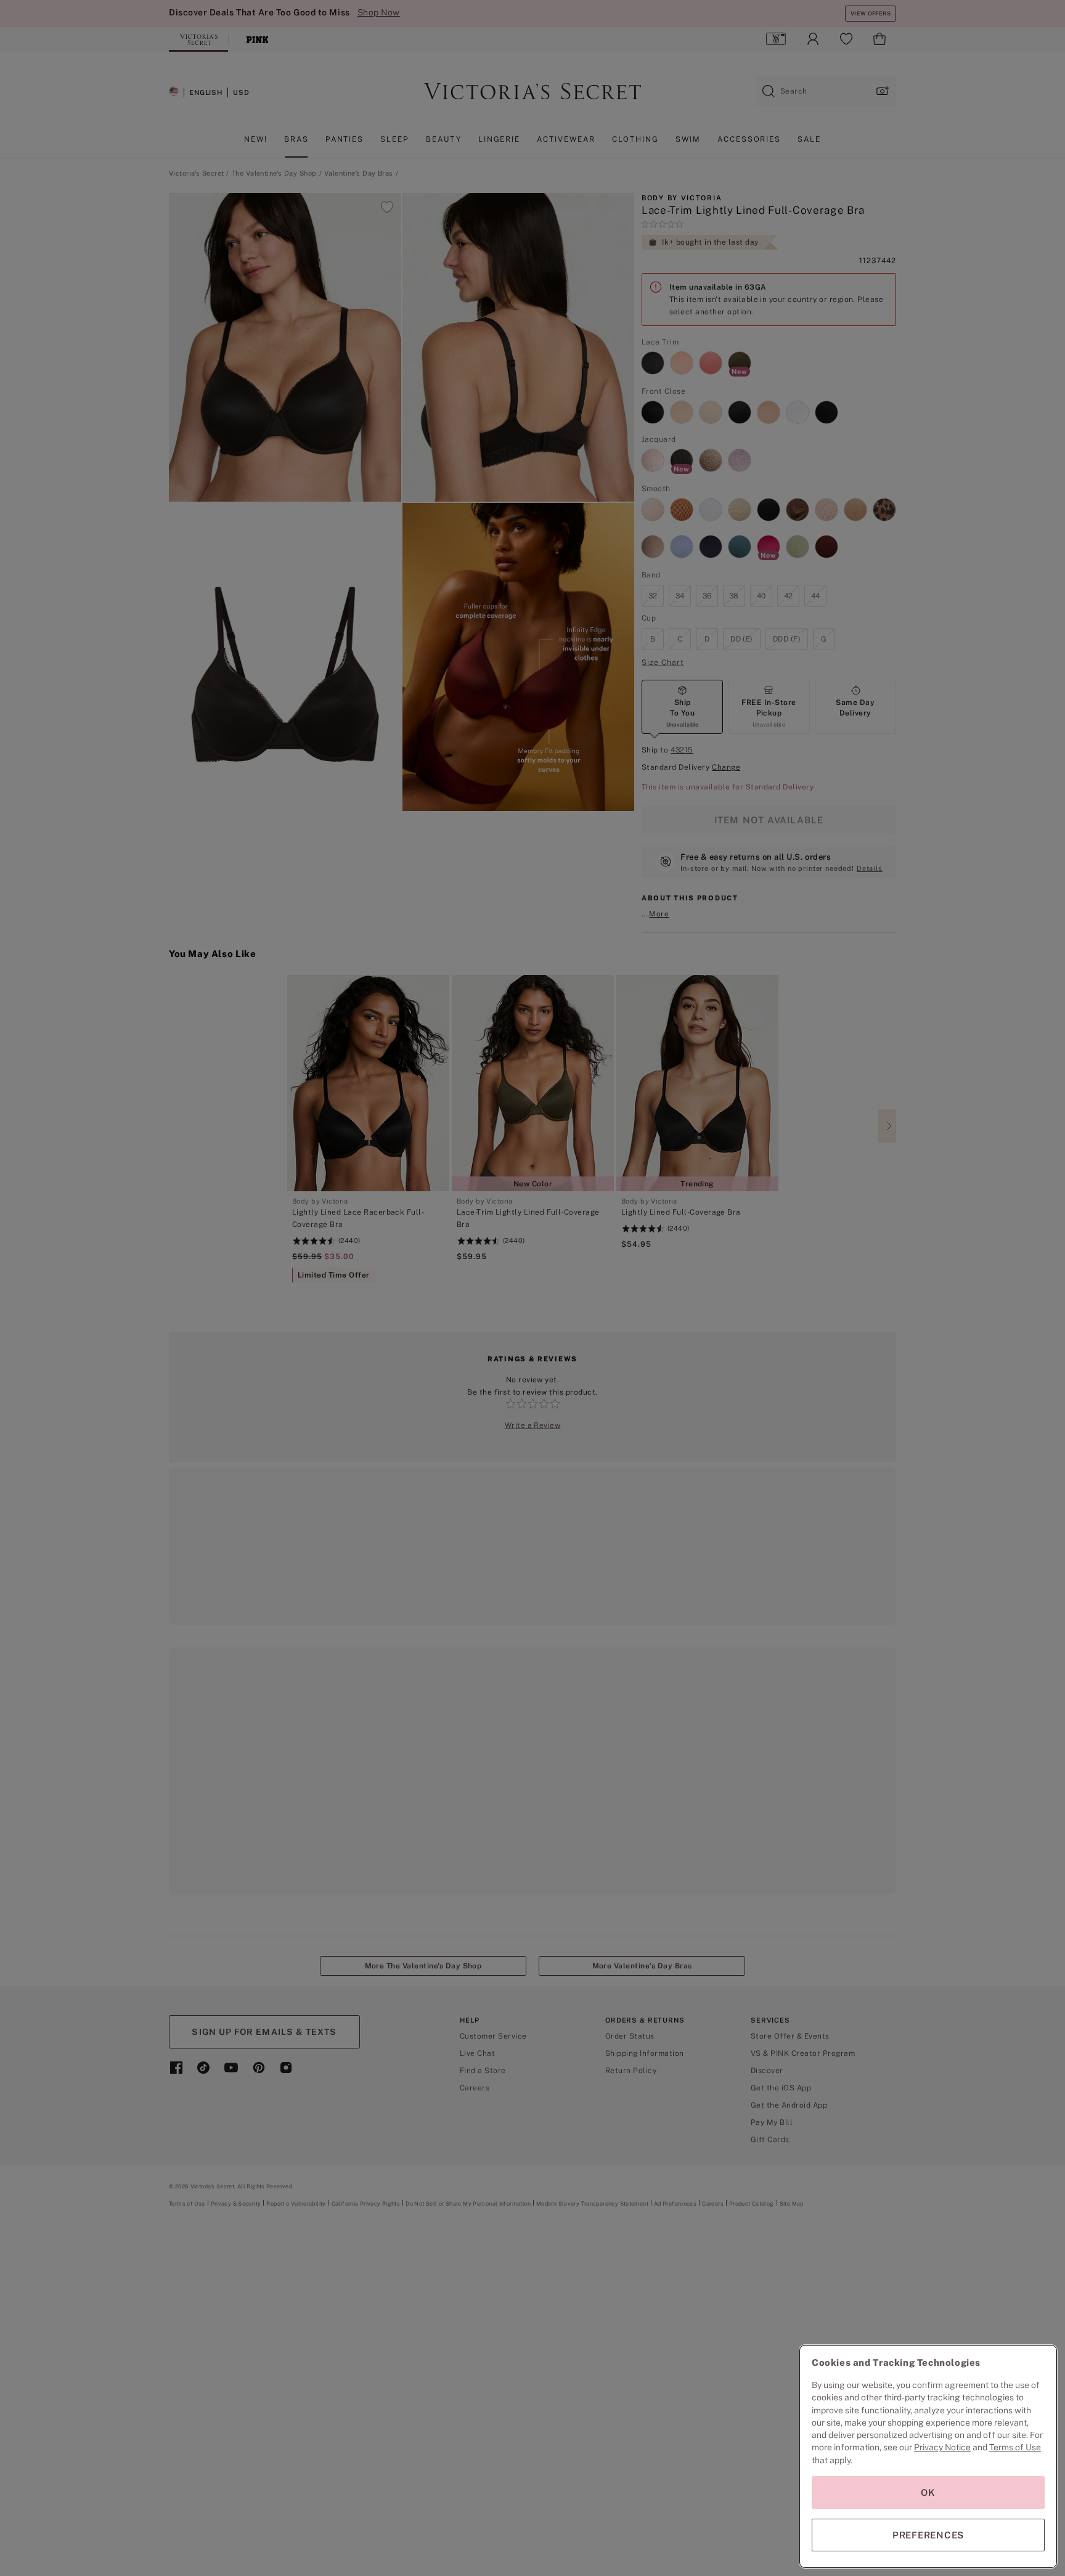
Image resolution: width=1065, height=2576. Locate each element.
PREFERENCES (928, 2535)
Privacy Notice (942, 2447)
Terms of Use (1015, 2447)
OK (928, 2492)
